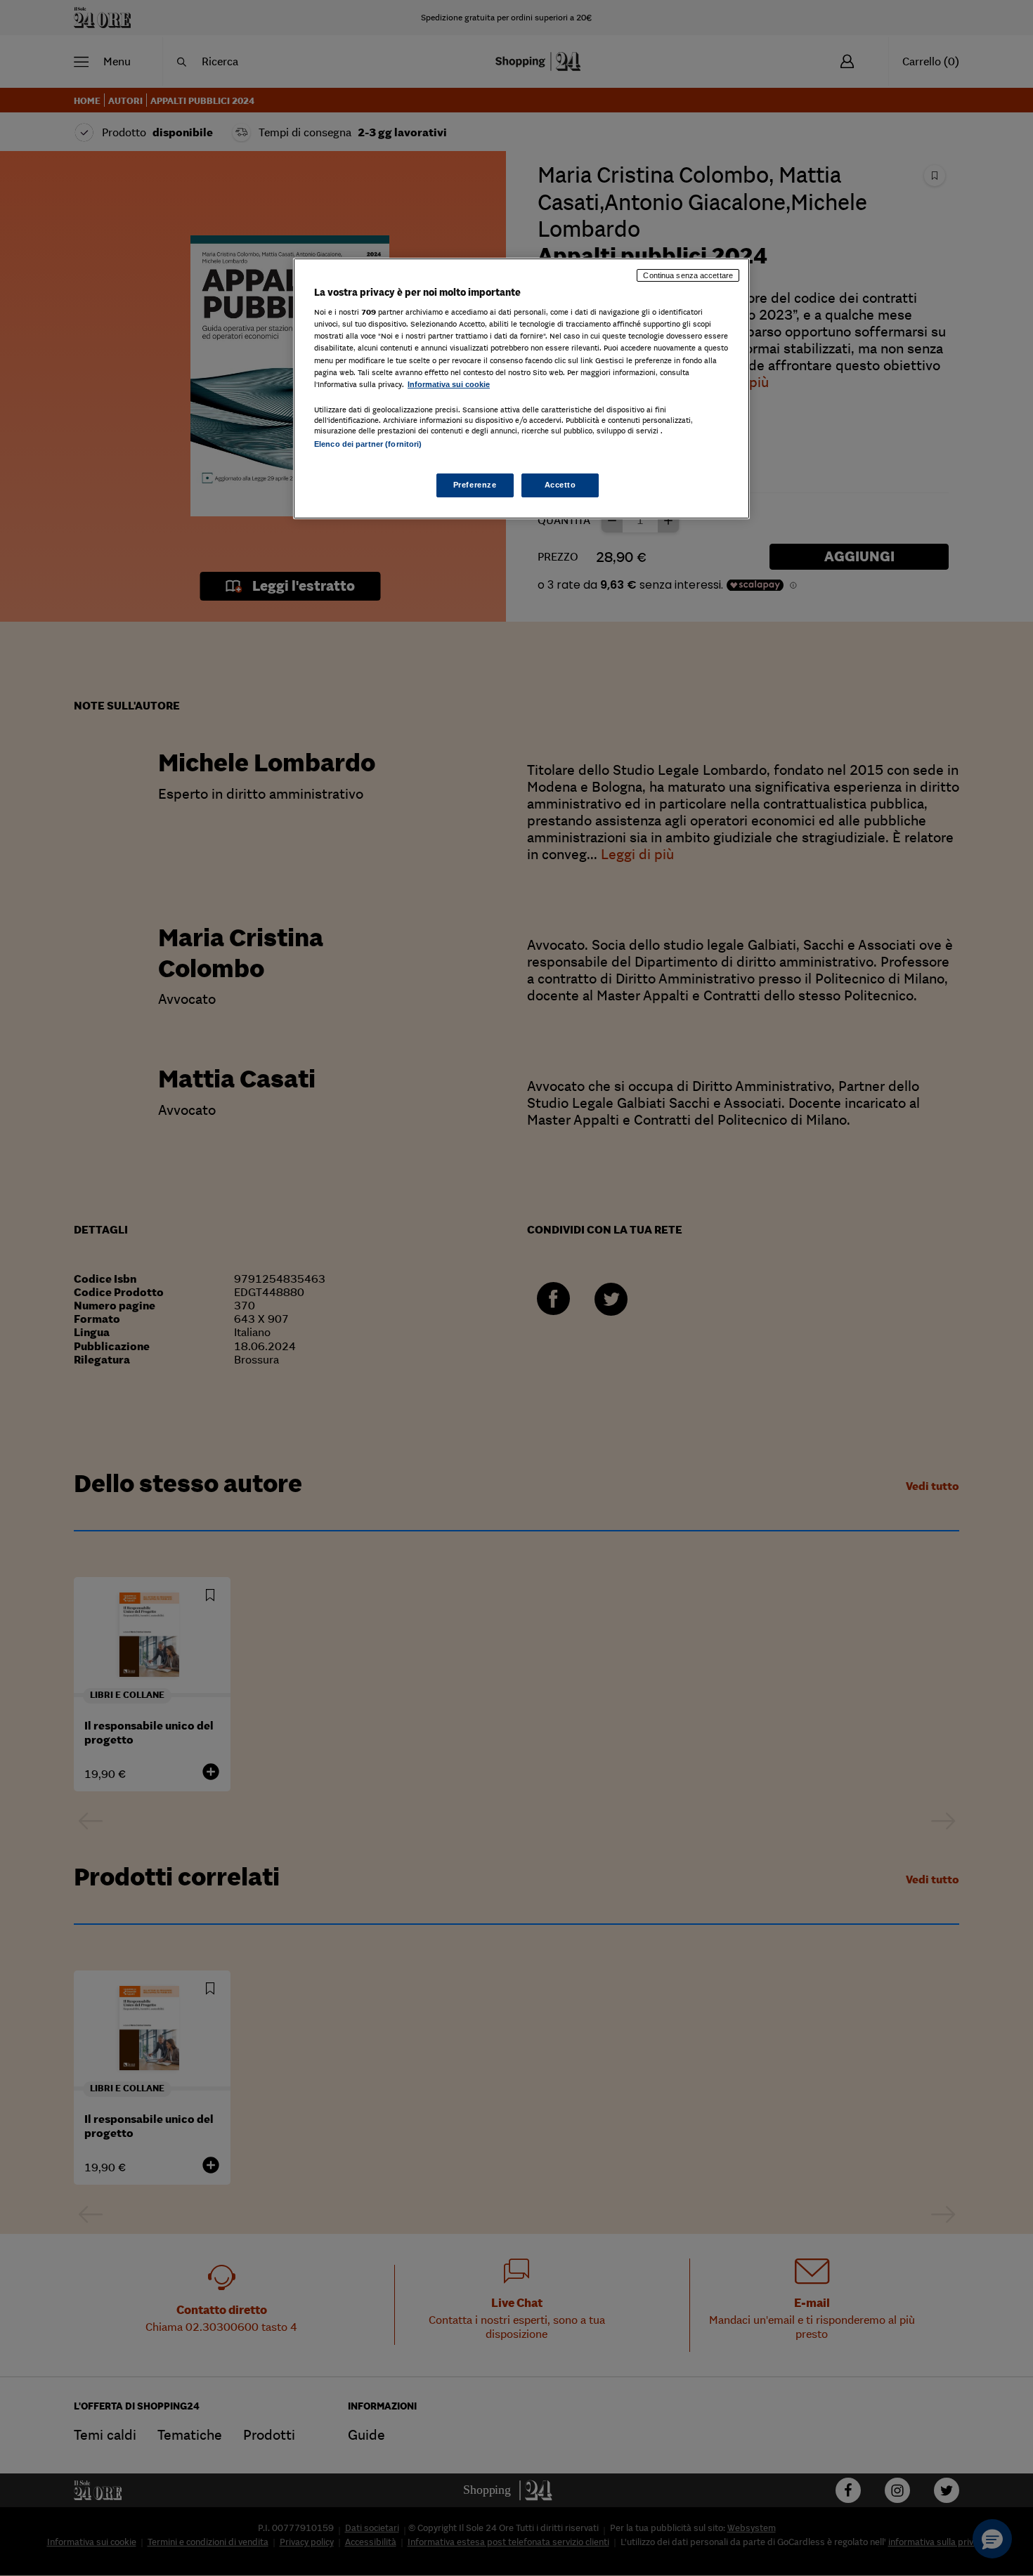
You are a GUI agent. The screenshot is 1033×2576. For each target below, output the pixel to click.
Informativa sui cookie (449, 384)
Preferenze (475, 485)
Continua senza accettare (688, 275)
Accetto (560, 485)
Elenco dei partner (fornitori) (368, 444)
